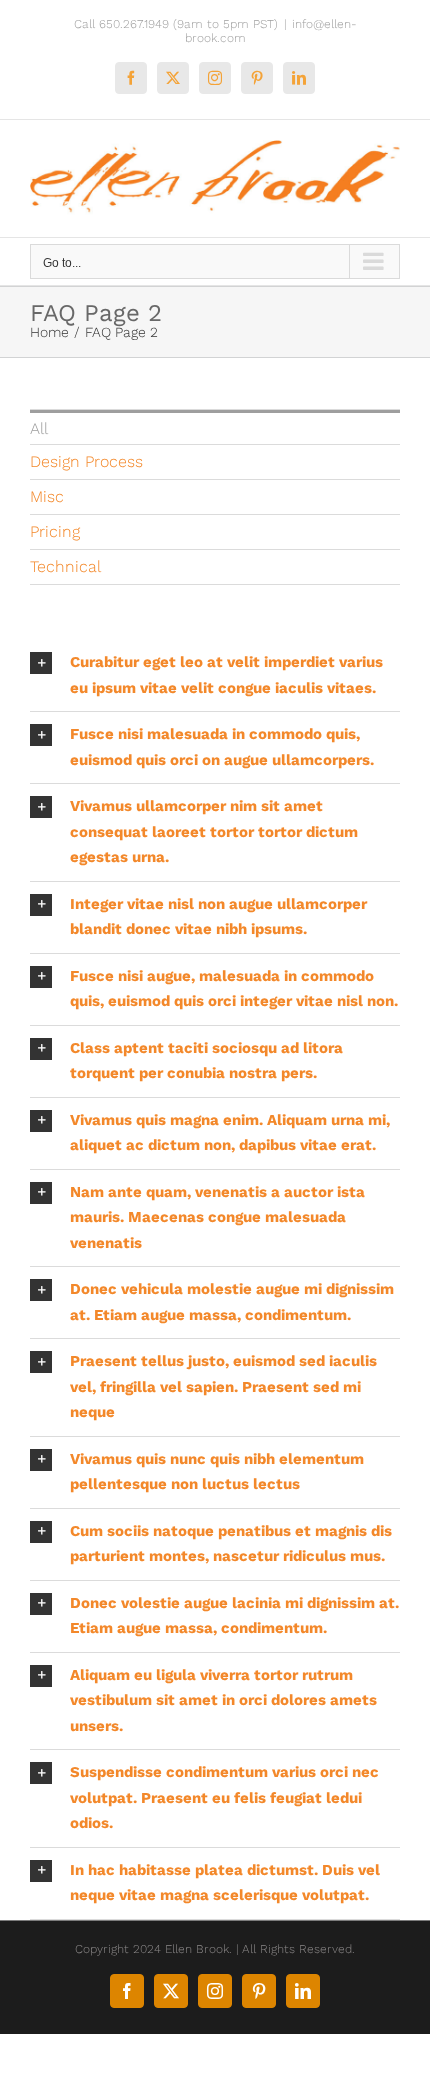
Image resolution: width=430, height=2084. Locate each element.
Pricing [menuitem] (55, 531)
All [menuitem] (39, 428)
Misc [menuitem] (47, 496)
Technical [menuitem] (65, 566)
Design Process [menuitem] (86, 461)
